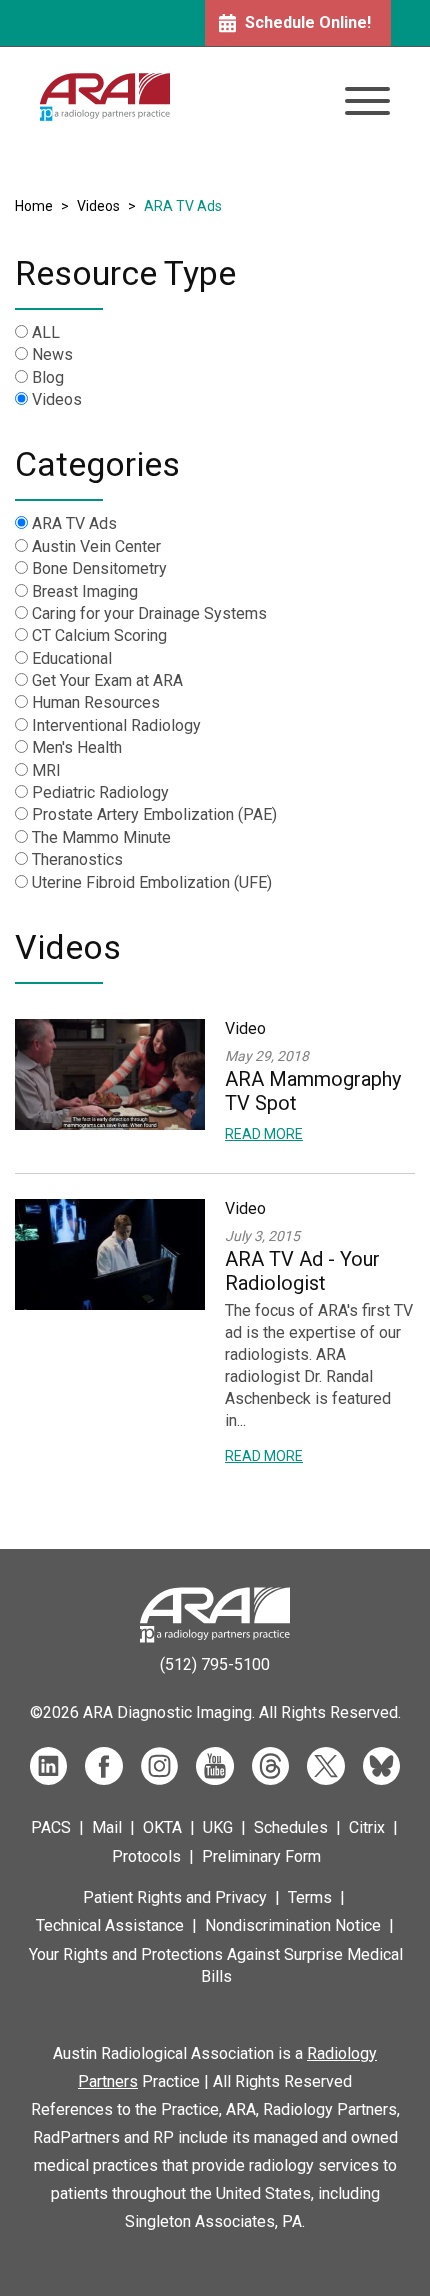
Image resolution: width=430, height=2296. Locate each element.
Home (34, 206)
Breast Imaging (85, 591)
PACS (51, 1827)
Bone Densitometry (99, 568)
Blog (48, 377)
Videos (98, 206)
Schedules (291, 1827)
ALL (46, 332)
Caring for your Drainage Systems (149, 613)
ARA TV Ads (74, 523)
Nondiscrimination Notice (293, 1925)
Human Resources (96, 702)
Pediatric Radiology (100, 792)
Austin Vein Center (96, 546)
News (52, 354)
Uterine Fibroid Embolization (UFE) (152, 882)
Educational (72, 658)
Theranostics (77, 859)
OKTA (162, 1827)
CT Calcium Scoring (99, 635)
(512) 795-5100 (215, 1664)
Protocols (146, 1856)
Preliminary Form (261, 1856)
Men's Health (77, 747)
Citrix (367, 1827)
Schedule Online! (308, 22)
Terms (310, 1897)
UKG (218, 1827)
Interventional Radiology (116, 725)
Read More (264, 1134)
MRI (46, 770)
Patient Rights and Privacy (175, 1897)
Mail (107, 1827)
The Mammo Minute (101, 837)
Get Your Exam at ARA (107, 680)
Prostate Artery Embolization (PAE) (154, 814)
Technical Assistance (110, 1925)
